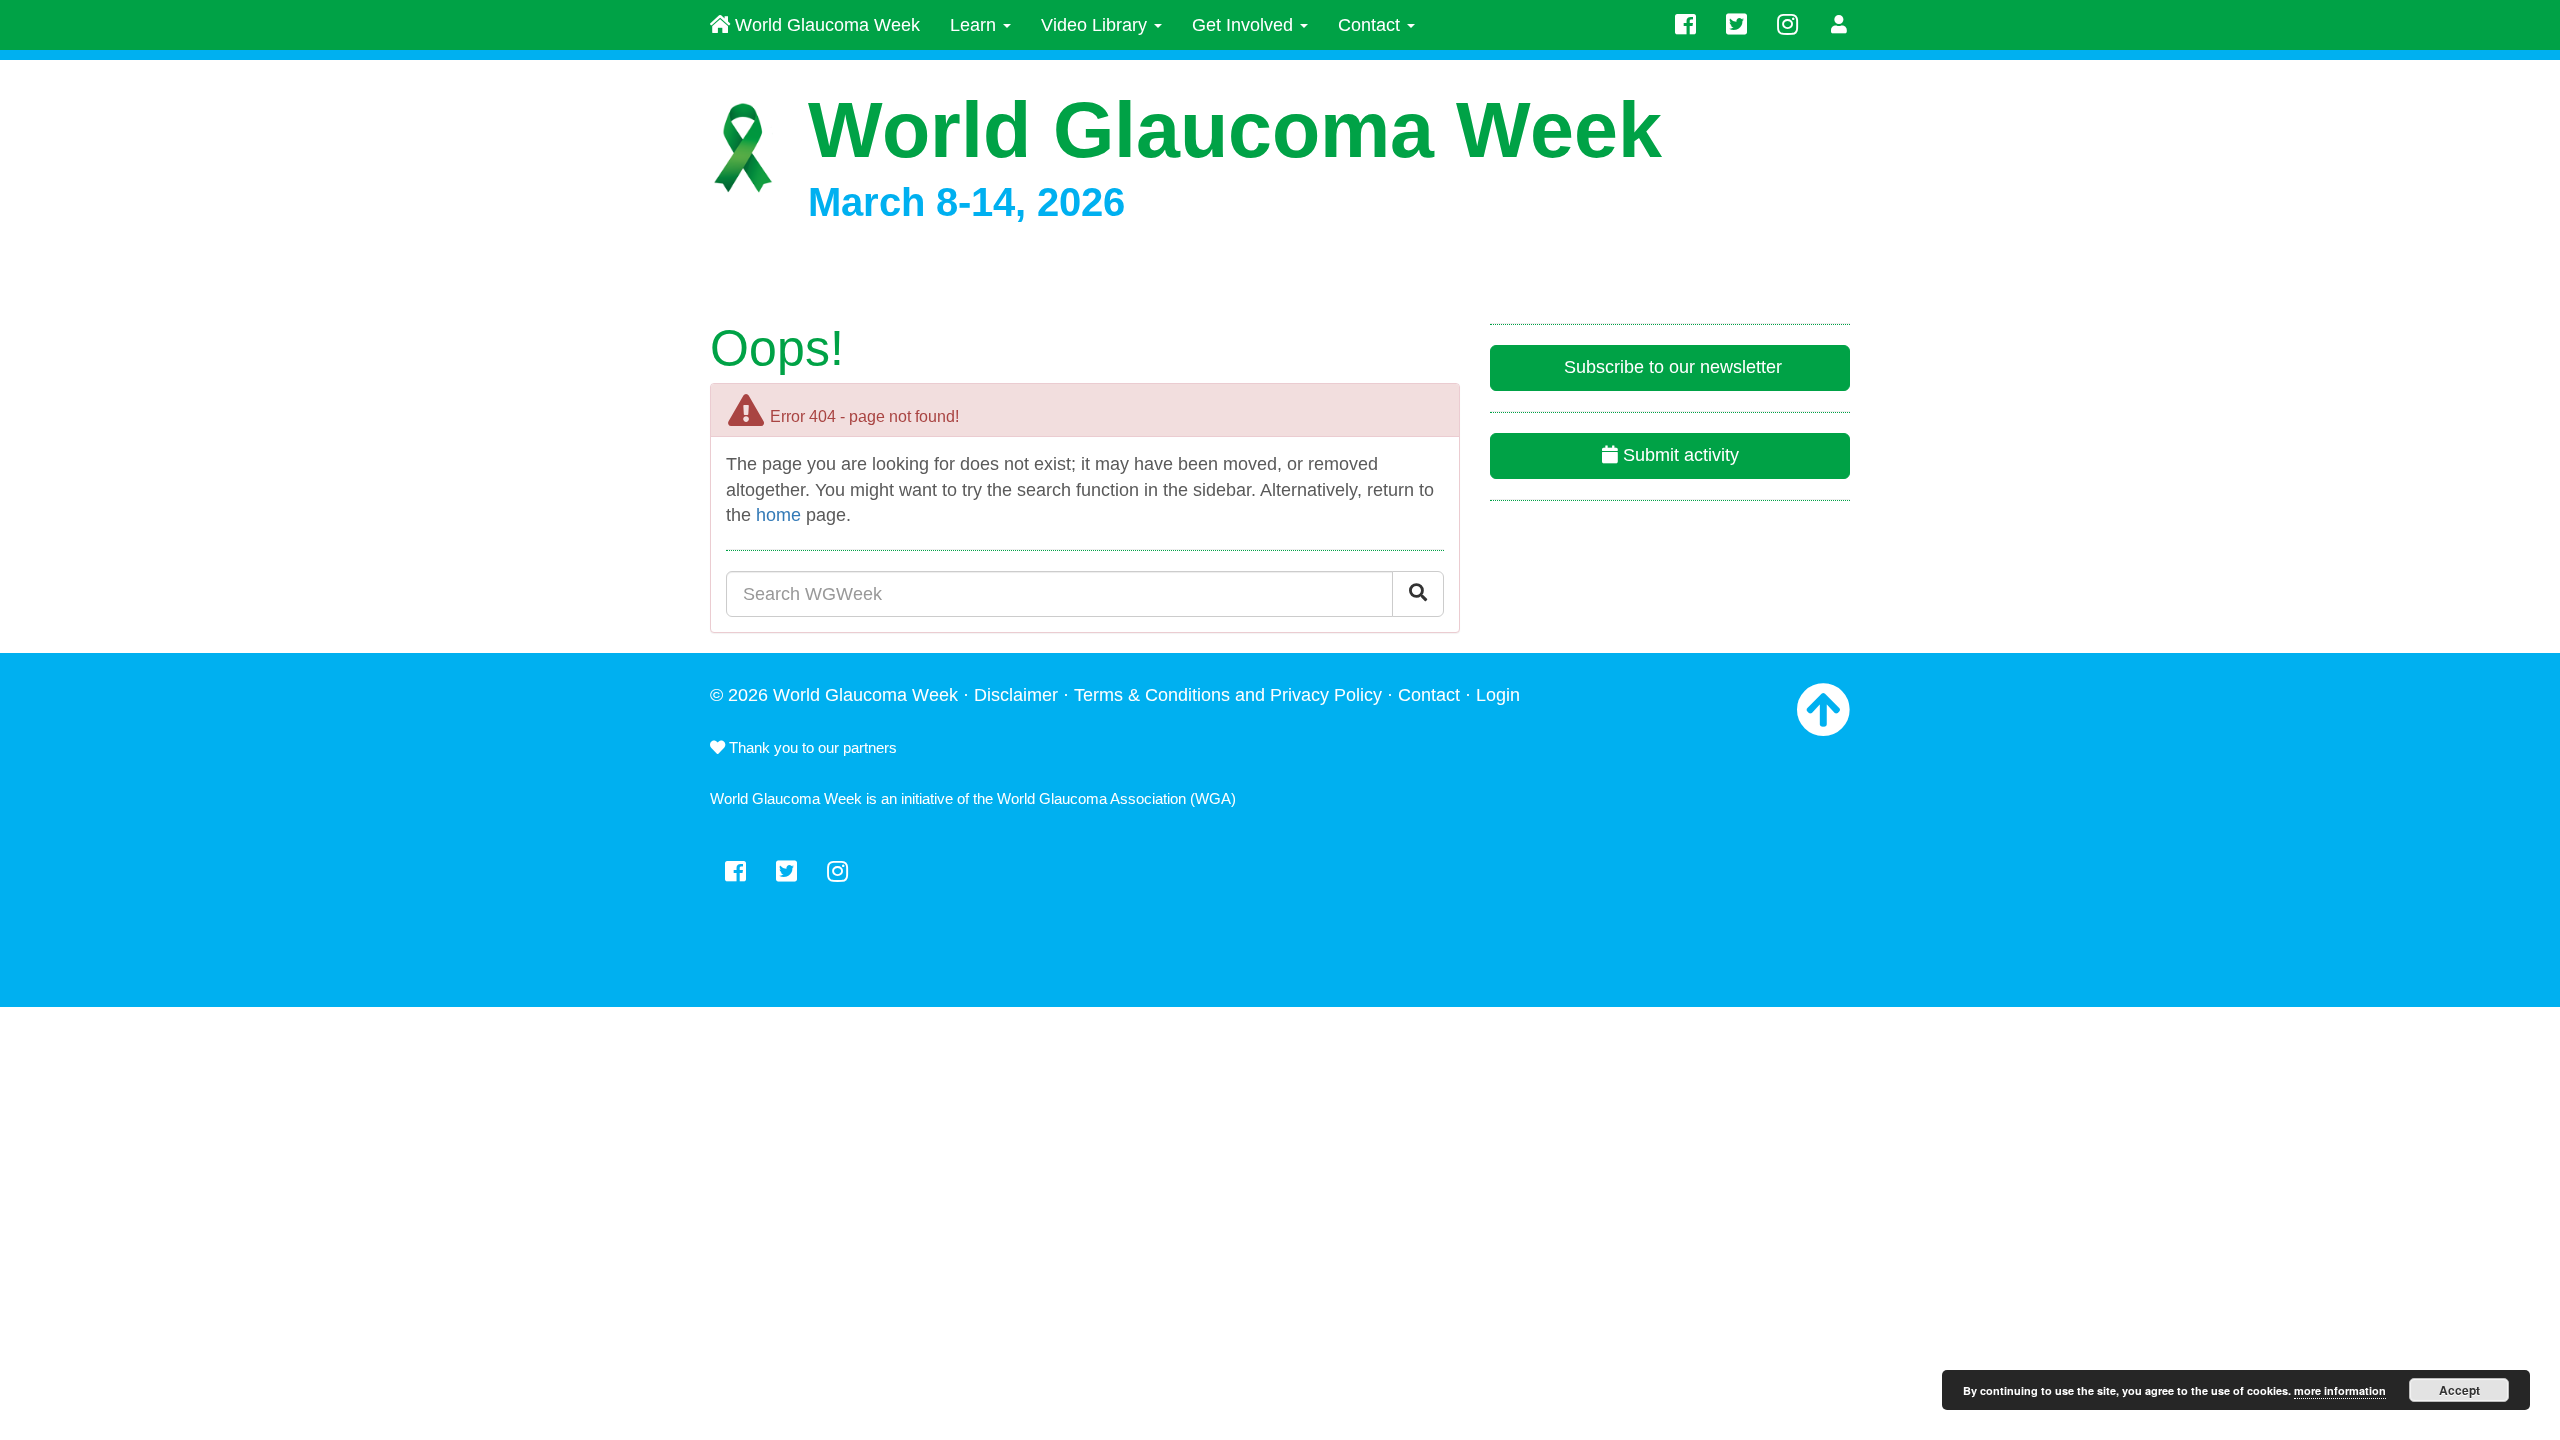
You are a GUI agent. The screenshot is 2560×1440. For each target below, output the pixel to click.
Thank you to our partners (811, 747)
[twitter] (1736, 25)
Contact (1371, 25)
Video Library (1096, 25)
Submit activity (1678, 455)
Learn (975, 25)
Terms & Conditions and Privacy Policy (1228, 695)
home (778, 515)
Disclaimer (1016, 695)
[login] (1839, 25)
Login (1498, 695)
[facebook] (1685, 25)
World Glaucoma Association (1091, 798)
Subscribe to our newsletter (1670, 367)
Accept (2459, 1390)
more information (2340, 1390)
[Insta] (1787, 25)
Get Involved (1245, 25)
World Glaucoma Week (825, 25)
